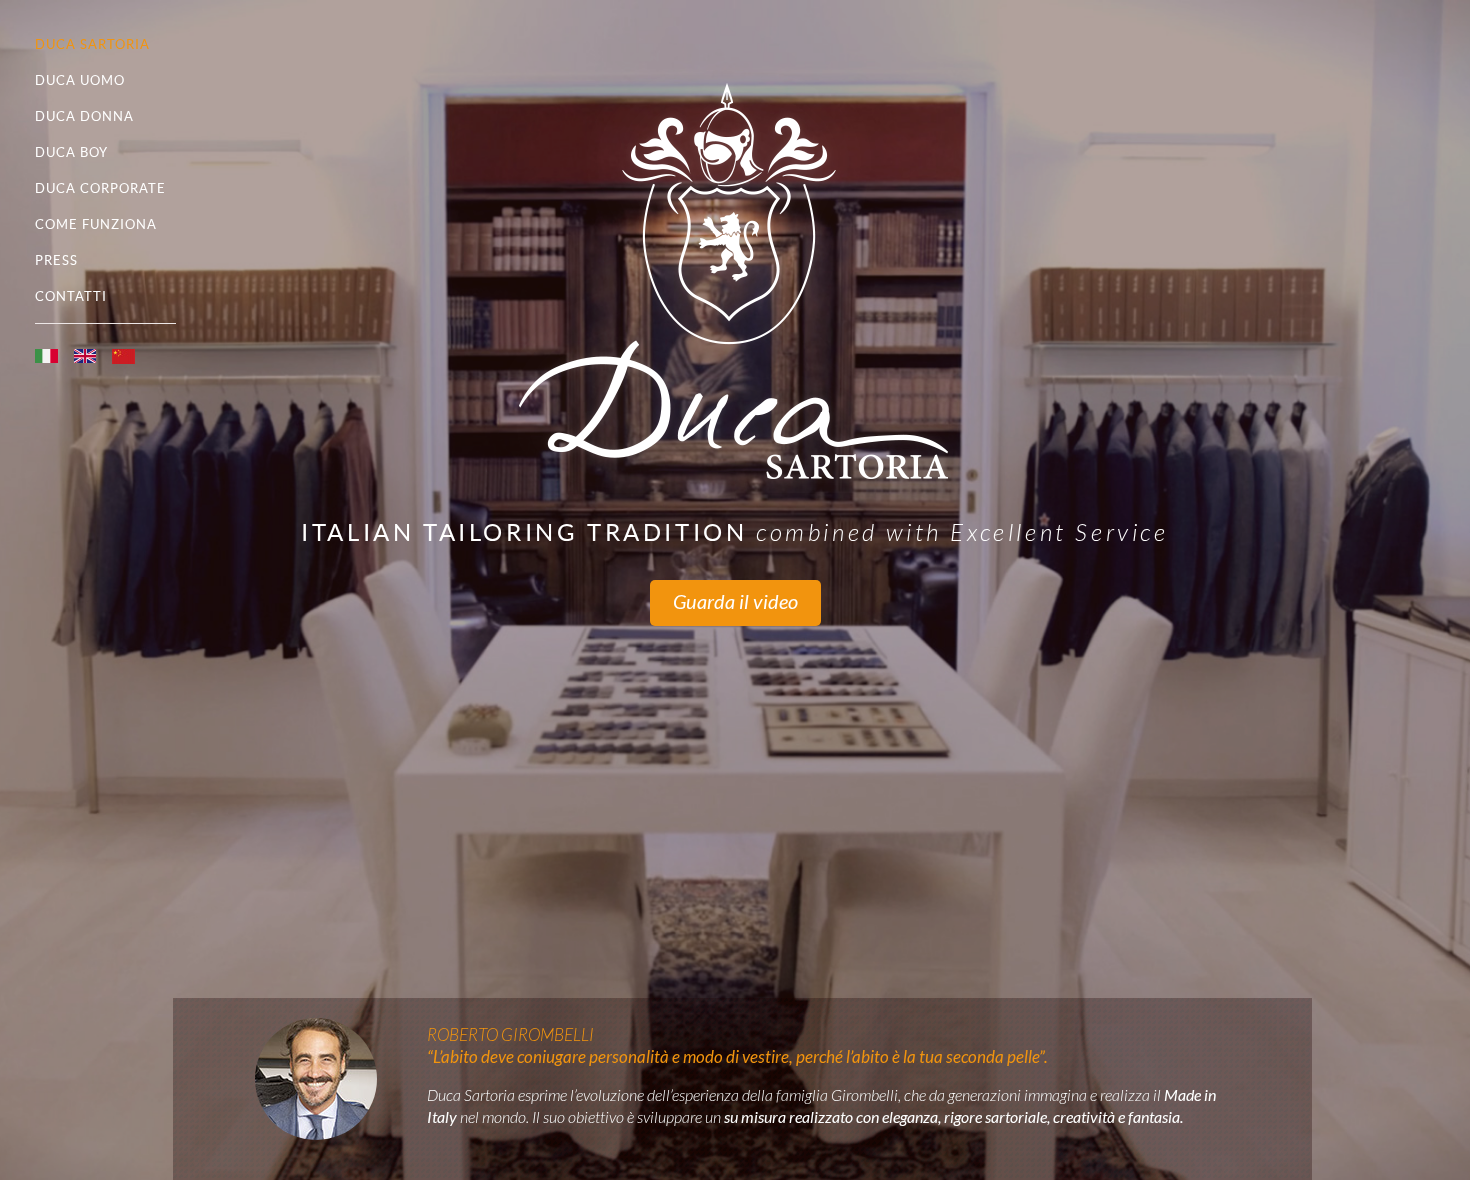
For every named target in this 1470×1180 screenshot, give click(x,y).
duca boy (71, 152)
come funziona (96, 224)
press (56, 260)
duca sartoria (92, 44)
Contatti (71, 296)
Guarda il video (735, 602)
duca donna (84, 116)
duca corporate (100, 188)
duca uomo (80, 80)
